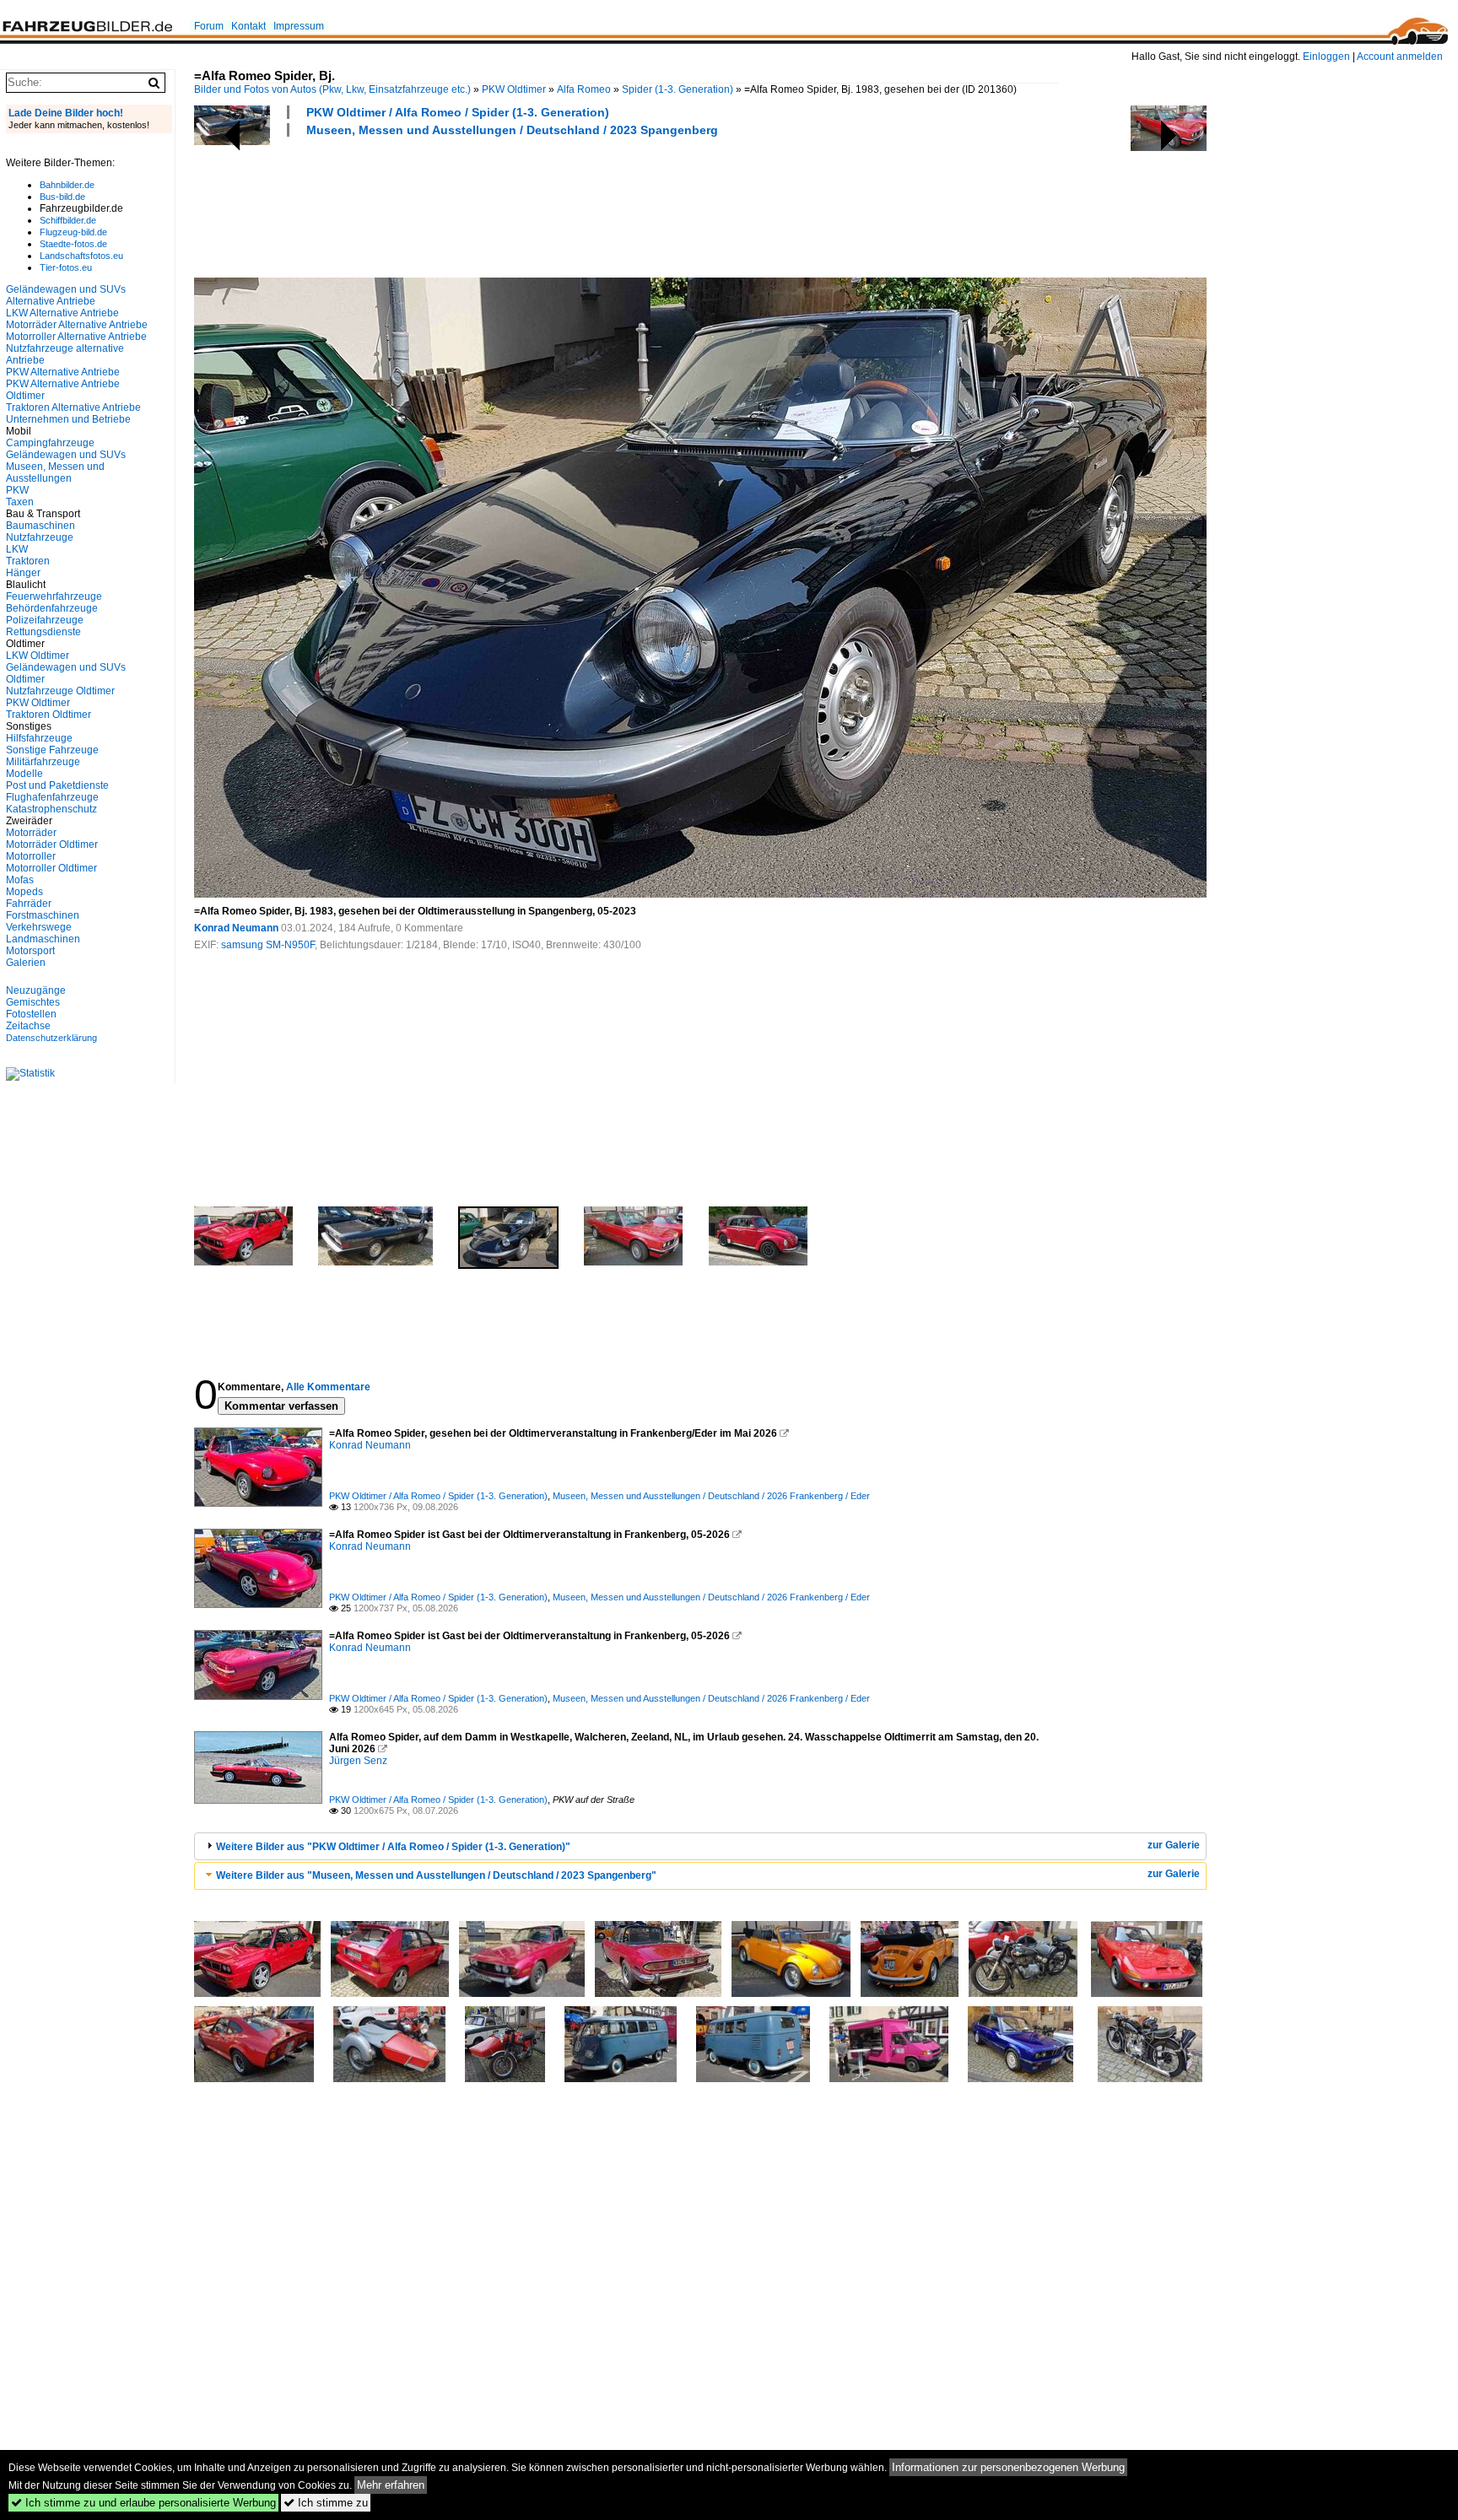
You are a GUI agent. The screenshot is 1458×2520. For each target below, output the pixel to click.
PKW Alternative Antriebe (63, 372)
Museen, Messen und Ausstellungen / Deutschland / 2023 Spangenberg (512, 130)
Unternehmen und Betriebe (68, 419)
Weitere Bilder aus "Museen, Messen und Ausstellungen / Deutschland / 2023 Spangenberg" (436, 1875)
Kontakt (248, 26)
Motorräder (31, 833)
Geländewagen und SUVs (66, 455)
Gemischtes (33, 1002)
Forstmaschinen (43, 915)
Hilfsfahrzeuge (39, 738)
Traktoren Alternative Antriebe (73, 407)
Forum (209, 26)
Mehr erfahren (391, 2485)
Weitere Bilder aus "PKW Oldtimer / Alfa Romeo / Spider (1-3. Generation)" (393, 1847)
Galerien (26, 963)
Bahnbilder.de (67, 185)
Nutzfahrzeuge (40, 537)
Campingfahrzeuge (50, 443)
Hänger (23, 573)
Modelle (24, 774)
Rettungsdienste (43, 632)
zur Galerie (1174, 1845)
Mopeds (24, 892)
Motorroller (31, 856)
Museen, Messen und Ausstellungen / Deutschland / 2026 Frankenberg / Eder (711, 1496)
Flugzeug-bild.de (73, 232)
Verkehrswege (39, 927)
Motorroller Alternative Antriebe (76, 337)
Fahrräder (29, 904)
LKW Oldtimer (38, 656)
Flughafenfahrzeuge (52, 797)
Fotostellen (31, 1014)
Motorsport (30, 951)
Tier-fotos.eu (66, 267)
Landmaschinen (43, 939)
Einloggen (1326, 57)
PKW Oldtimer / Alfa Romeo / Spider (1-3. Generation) (458, 112)
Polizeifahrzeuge (45, 620)
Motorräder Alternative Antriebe (77, 325)
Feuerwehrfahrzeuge (54, 596)
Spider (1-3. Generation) (678, 89)
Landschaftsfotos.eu (81, 256)
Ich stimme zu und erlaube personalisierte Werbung (143, 2503)
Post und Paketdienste (57, 785)
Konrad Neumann (236, 928)
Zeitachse (28, 1026)
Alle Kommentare (328, 1387)
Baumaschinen (40, 526)
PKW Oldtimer (514, 89)
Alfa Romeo (584, 89)
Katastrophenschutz (51, 809)
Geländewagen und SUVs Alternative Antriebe (66, 295)
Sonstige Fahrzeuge (52, 750)
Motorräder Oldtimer (52, 844)
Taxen (20, 502)
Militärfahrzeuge (43, 762)
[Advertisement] (501, 205)
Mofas (20, 880)
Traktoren (28, 561)
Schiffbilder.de (68, 220)
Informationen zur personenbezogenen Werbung (1008, 2467)
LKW (17, 549)
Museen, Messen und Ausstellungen (55, 472)
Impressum (299, 26)
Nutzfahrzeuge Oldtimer (60, 691)
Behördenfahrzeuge (52, 608)
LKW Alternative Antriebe (62, 313)
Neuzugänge (36, 990)
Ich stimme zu (326, 2503)
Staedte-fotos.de (73, 244)
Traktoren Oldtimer (49, 715)
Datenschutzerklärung (51, 1038)
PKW (17, 490)
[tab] (700, 1846)
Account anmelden (1400, 57)
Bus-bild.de (62, 197)
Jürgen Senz (358, 1761)
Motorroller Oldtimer (51, 868)
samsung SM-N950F (268, 945)
